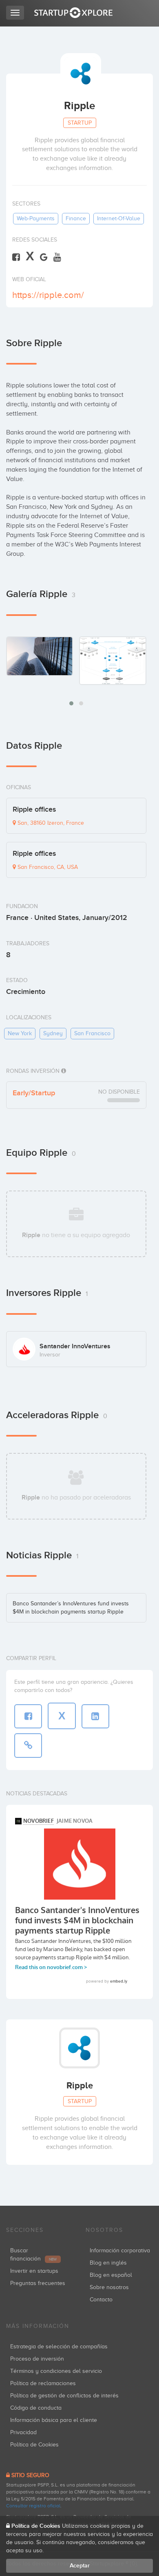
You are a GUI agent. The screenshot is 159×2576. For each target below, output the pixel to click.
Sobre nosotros (109, 2287)
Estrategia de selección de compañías (59, 2347)
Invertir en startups (34, 2271)
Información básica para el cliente (54, 2420)
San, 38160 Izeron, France (50, 823)
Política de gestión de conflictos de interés (64, 2396)
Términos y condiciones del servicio (56, 2371)
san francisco (92, 1033)
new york (20, 1033)
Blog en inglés (108, 2263)
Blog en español (111, 2275)
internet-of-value (119, 218)
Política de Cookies (34, 2445)
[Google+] (44, 257)
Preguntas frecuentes (38, 2283)
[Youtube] (57, 257)
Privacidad (23, 2432)
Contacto (101, 2300)
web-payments (36, 218)
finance (76, 218)
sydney (53, 1033)
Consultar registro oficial (33, 2506)
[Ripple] (40, 656)
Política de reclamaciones (43, 2383)
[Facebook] (16, 257)
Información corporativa (120, 2250)
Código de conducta (36, 2408)
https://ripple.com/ (48, 295)
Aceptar (80, 2566)
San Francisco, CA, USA (47, 867)
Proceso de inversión (37, 2359)
